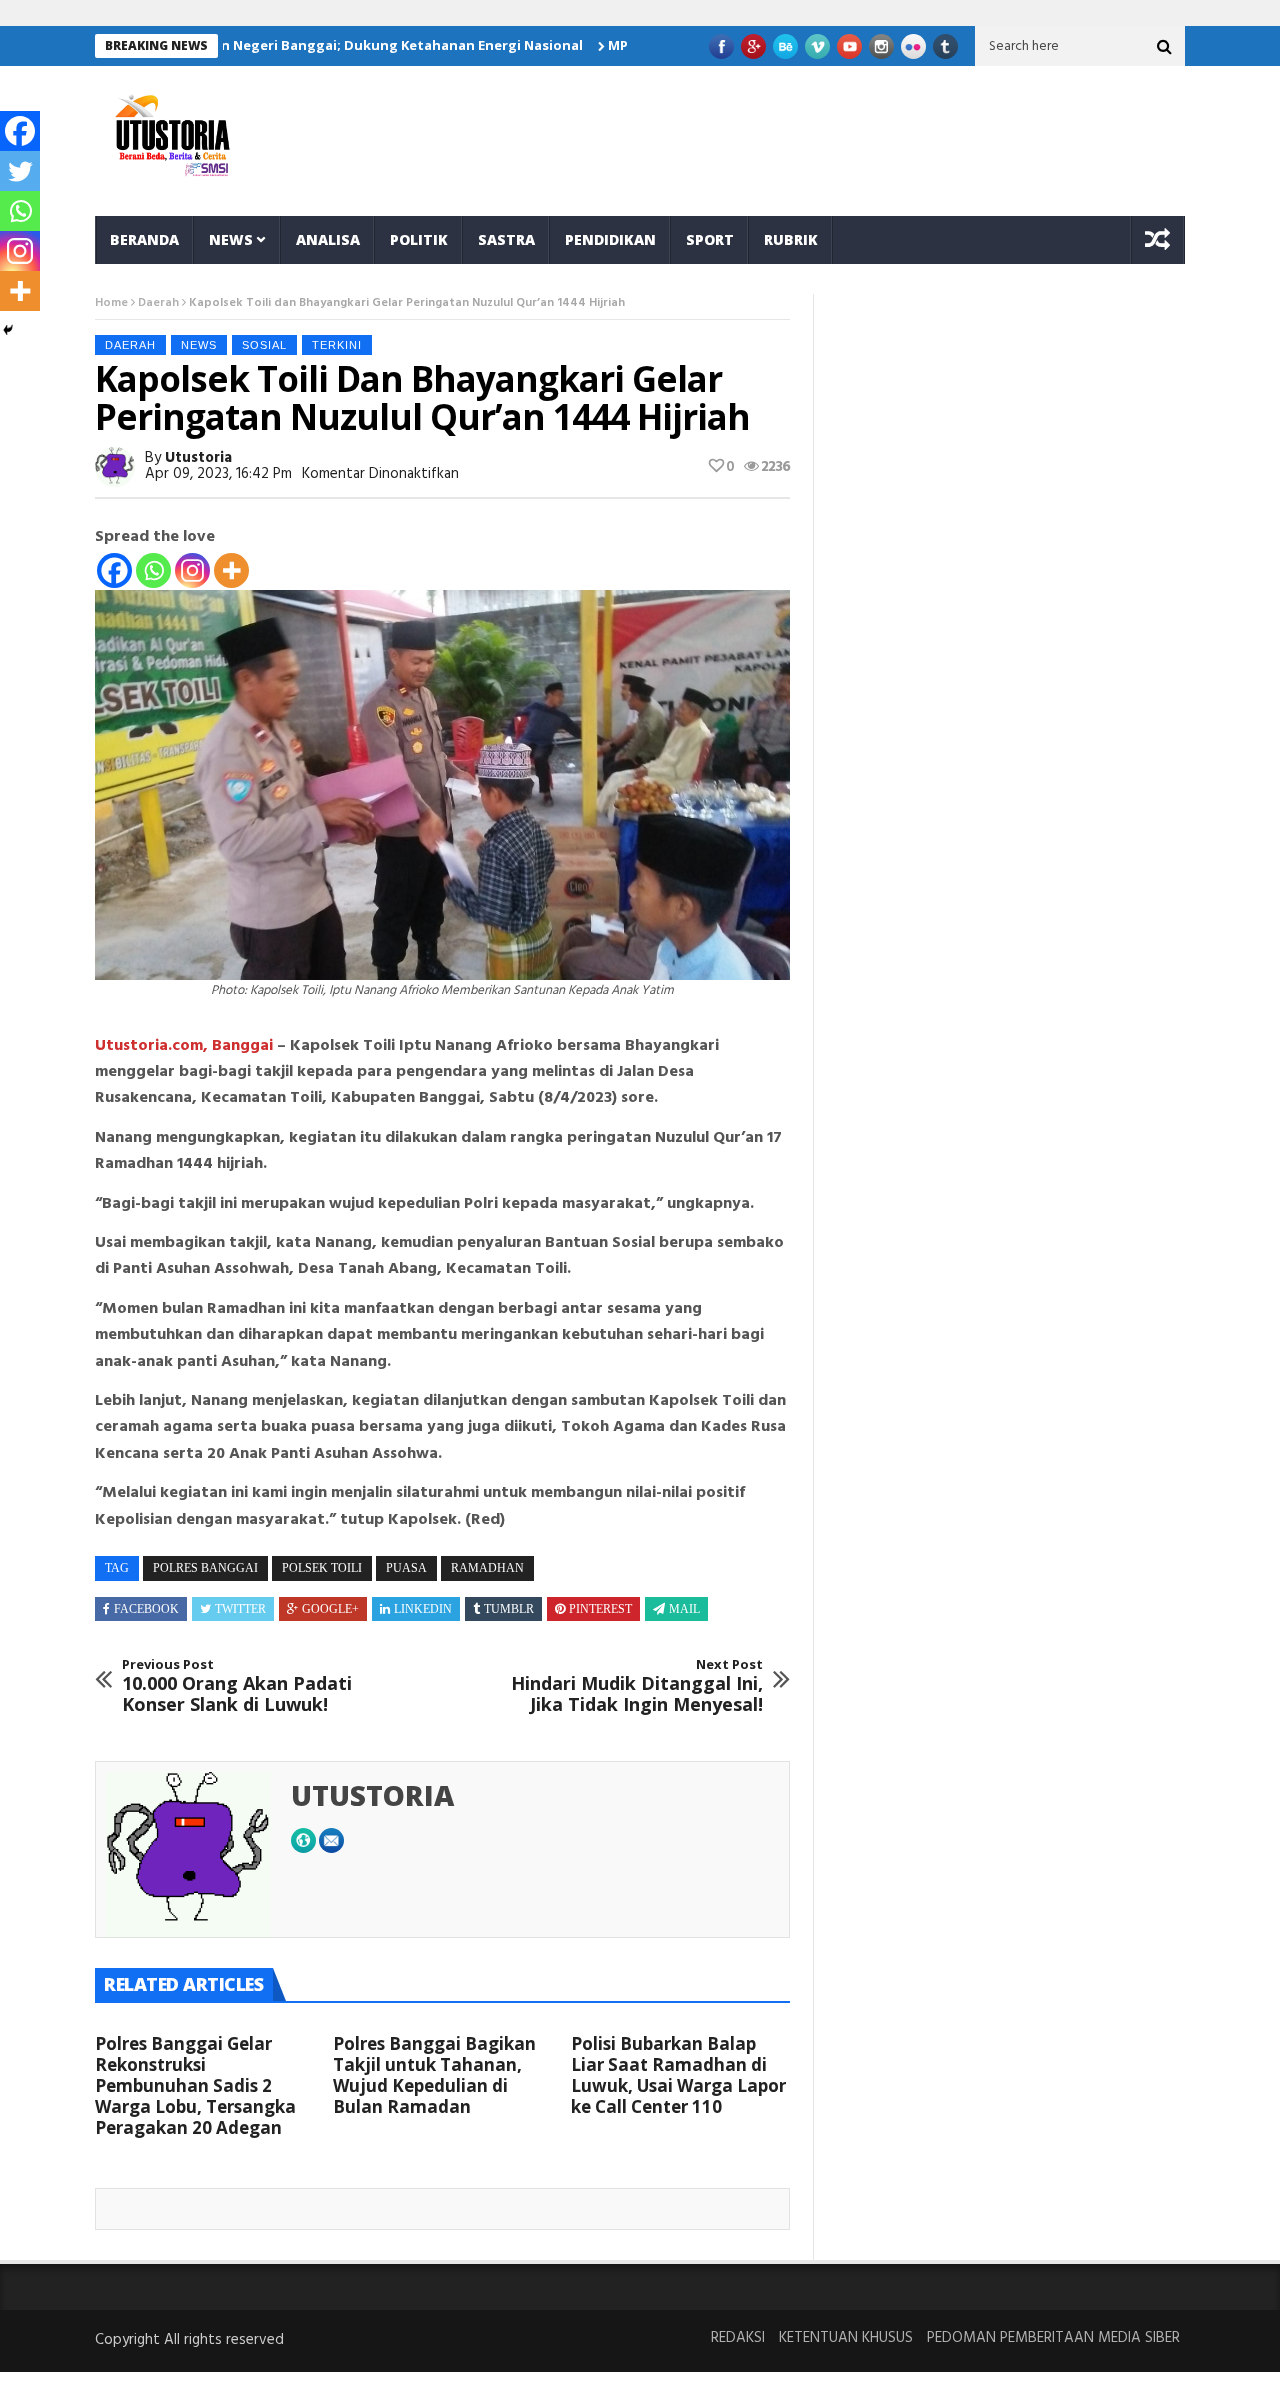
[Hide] (8, 330)
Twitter (240, 1609)
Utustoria (198, 458)
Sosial (264, 345)
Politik (419, 239)
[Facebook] (114, 570)
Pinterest (600, 1609)
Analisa (328, 239)
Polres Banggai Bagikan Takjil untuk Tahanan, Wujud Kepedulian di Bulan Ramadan (434, 2075)
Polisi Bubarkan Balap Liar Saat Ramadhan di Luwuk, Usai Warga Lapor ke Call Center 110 (678, 2075)
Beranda (144, 239)
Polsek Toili (322, 1568)
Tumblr (509, 1609)
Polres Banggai (205, 1568)
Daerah (158, 303)
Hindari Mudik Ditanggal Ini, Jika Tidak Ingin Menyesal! (637, 1686)
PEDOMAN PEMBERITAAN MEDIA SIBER (1053, 2338)
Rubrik (791, 239)
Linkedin (423, 1609)
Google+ (330, 1609)
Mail (684, 1609)
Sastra (506, 239)
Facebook (146, 1609)
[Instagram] (192, 570)
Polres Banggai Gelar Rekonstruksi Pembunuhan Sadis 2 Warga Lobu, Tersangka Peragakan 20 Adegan (195, 2085)
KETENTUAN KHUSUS (846, 2338)
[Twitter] (20, 171)
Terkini (337, 345)
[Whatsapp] (153, 570)
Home (111, 303)
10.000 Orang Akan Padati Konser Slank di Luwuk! (237, 1686)
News (231, 239)
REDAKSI (738, 2338)
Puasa (406, 1568)
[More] (231, 570)
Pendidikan (610, 239)
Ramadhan (487, 1568)
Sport (710, 239)
